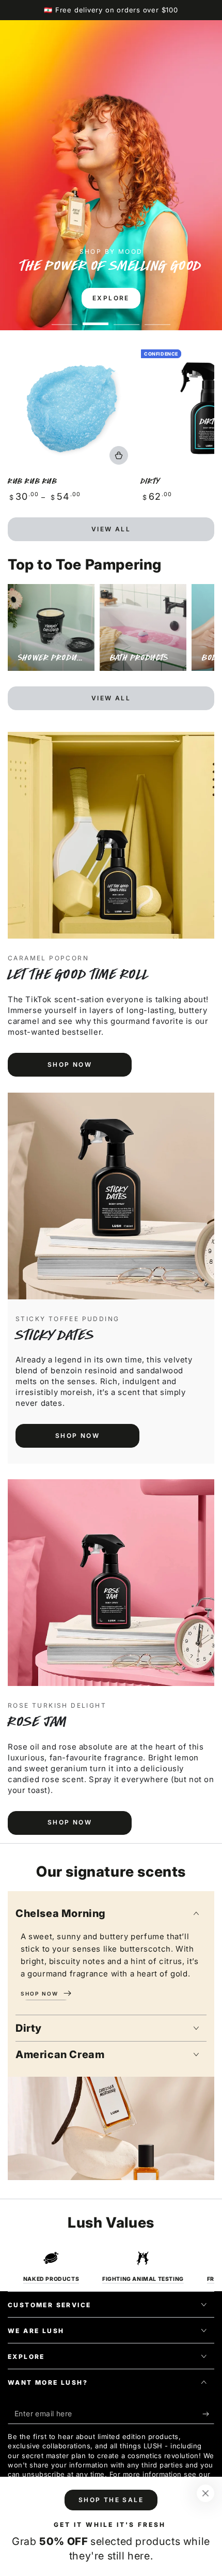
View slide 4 (157, 319)
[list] (111, 2267)
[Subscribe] (208, 2414)
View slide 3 (126, 319)
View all (111, 529)
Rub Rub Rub (33, 481)
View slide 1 (65, 319)
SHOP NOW (70, 1064)
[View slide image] (111, 175)
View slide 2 (96, 319)
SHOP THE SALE (111, 2500)
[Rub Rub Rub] (72, 408)
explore (111, 298)
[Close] (205, 2493)
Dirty (150, 481)
